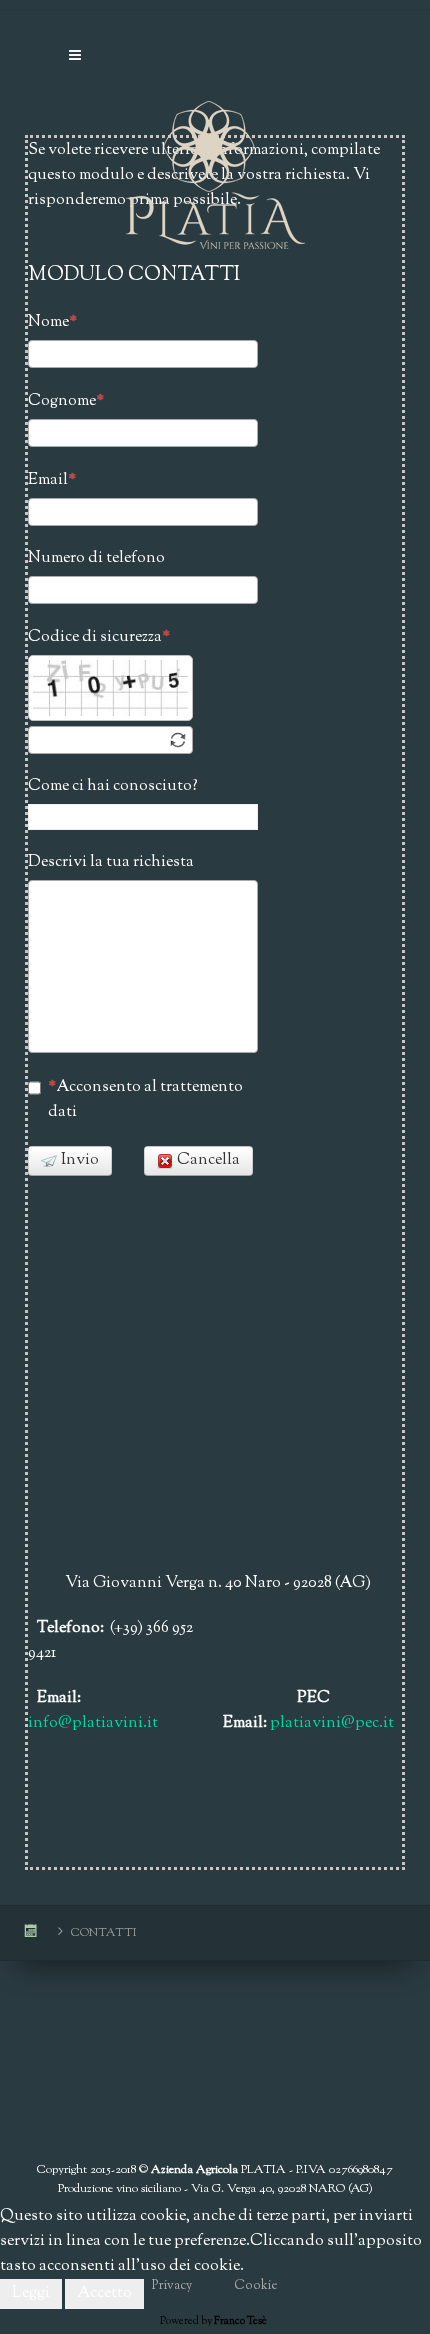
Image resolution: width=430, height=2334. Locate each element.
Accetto (104, 2293)
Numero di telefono (96, 558)
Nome (48, 322)
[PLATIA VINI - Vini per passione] (215, 145)
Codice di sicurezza (95, 637)
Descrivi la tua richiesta (111, 862)
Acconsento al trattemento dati (145, 1100)
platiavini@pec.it (332, 1723)
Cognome (62, 401)
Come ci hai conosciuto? (113, 786)
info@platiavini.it (93, 1723)
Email (48, 480)
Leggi (31, 2293)
